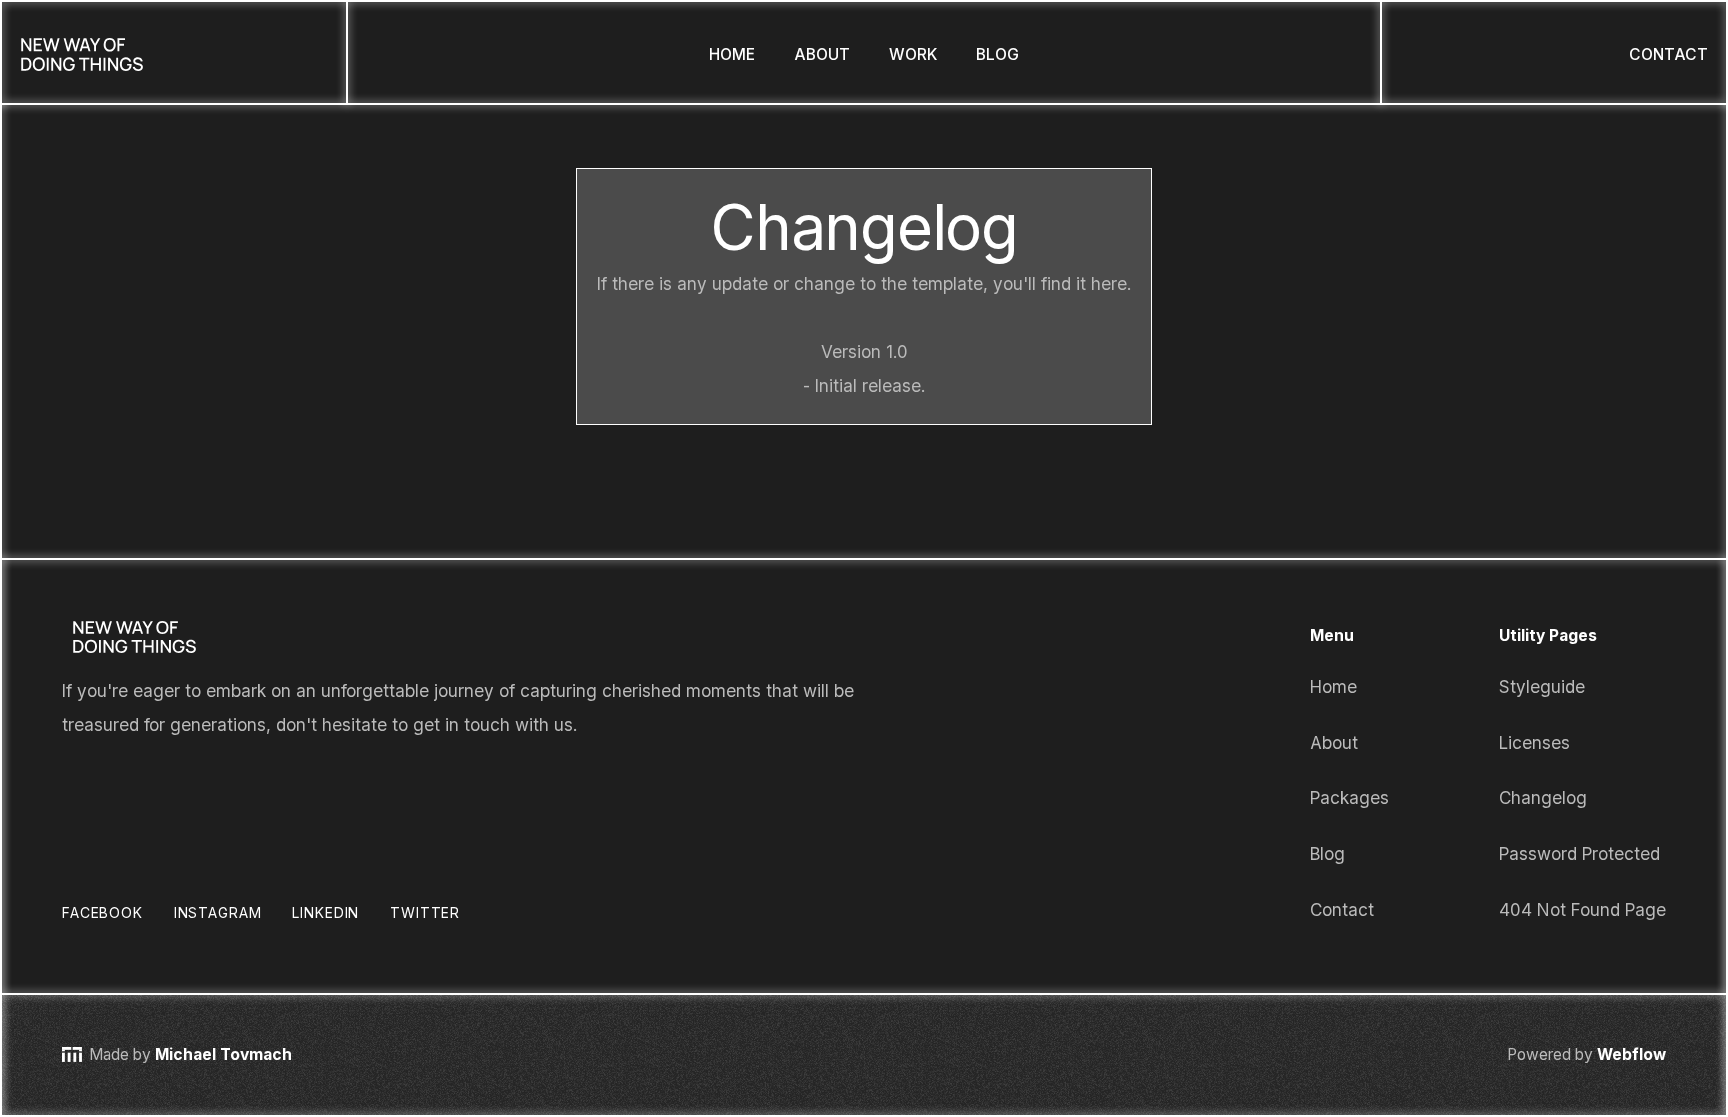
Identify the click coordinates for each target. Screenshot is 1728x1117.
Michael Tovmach (223, 1054)
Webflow (1629, 1054)
